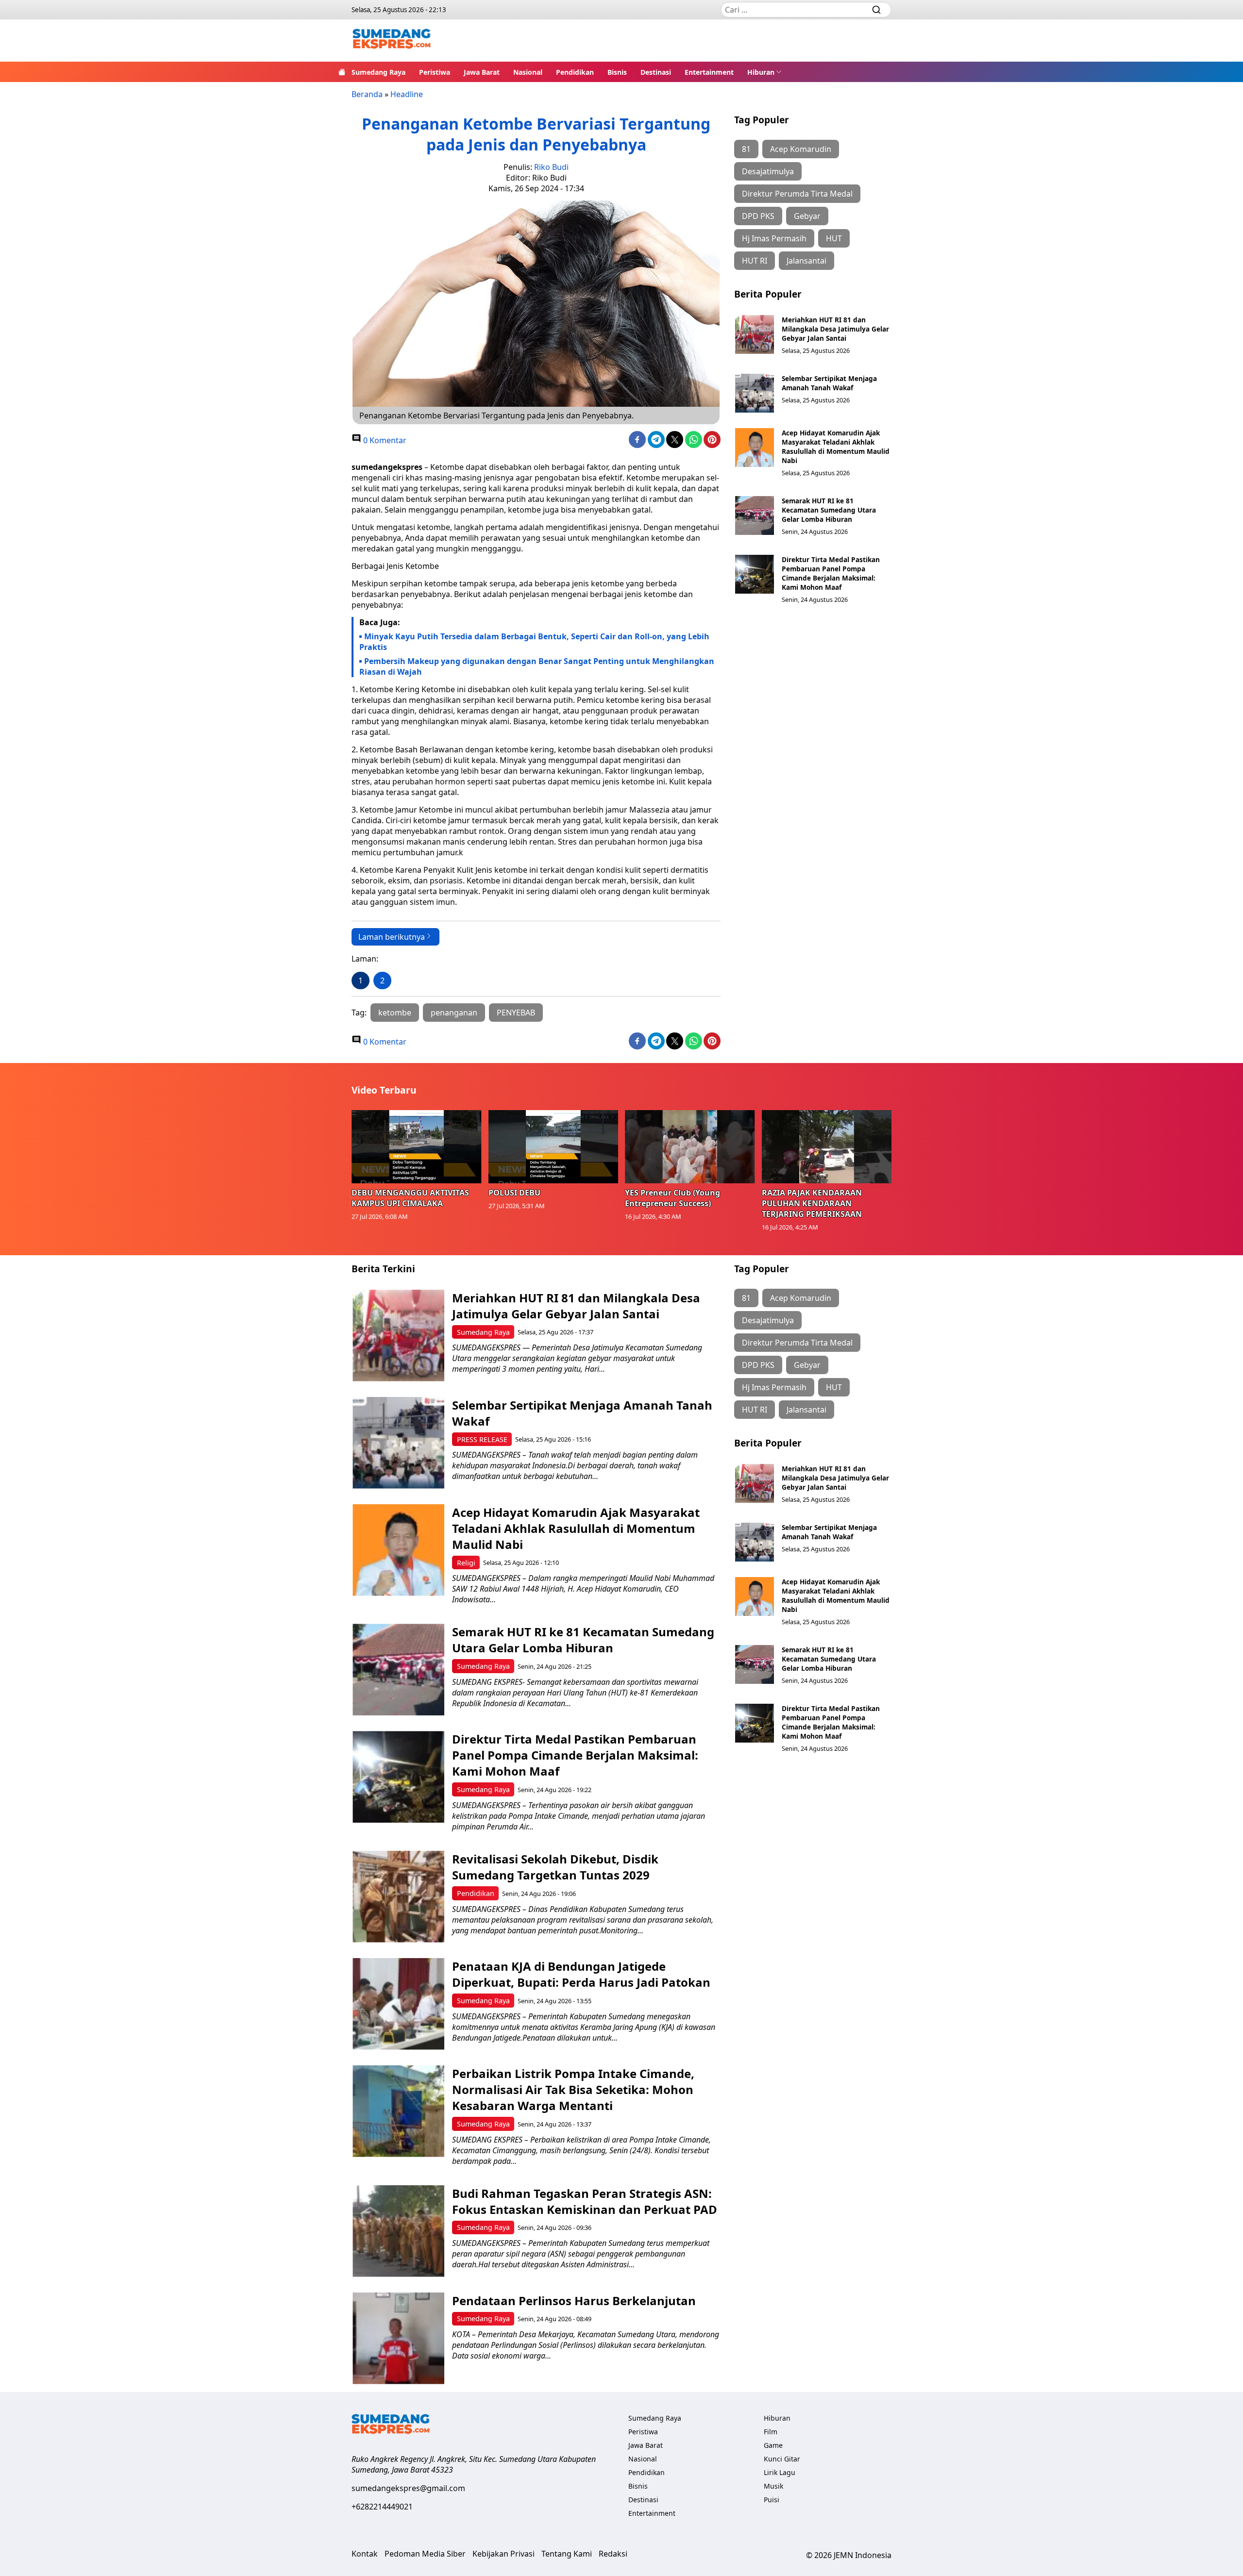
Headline (407, 94)
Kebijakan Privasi (504, 2554)
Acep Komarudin (801, 149)
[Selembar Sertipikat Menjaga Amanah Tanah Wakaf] (755, 393)
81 (746, 149)
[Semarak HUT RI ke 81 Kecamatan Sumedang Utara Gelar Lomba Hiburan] (755, 515)
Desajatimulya (768, 171)
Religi (466, 1563)
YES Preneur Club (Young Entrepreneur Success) (672, 1198)
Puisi (772, 2500)
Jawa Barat (482, 72)
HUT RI (755, 261)
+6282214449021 (382, 2507)
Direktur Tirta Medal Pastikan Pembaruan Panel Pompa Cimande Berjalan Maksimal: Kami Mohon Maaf (831, 573)
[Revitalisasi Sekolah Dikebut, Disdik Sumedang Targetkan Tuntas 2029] (398, 1897)
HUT (834, 238)
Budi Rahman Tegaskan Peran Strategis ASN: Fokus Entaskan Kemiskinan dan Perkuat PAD (585, 2201)
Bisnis (617, 72)
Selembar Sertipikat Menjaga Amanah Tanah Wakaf (829, 383)
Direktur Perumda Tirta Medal (797, 194)
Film (771, 2432)
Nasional (528, 72)
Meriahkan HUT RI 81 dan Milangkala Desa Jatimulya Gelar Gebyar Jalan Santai (835, 329)
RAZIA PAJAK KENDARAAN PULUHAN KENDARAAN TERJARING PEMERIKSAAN (812, 1203)
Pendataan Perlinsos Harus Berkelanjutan (574, 2301)
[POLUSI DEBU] (554, 1147)
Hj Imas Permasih (774, 238)
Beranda (367, 94)
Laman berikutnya (392, 937)
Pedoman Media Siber (425, 2554)
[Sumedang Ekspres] (392, 41)
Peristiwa (435, 72)
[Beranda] (342, 72)
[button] (764, 72)
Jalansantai (806, 261)
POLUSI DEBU (514, 1193)
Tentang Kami (567, 2554)
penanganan (454, 1013)
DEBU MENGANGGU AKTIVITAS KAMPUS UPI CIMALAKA (410, 1198)
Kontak (365, 2554)
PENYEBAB (516, 1013)
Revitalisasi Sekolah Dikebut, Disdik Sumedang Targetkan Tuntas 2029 (555, 1867)
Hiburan (761, 72)
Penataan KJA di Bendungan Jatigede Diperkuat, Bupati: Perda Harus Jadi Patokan (581, 1974)
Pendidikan (575, 72)
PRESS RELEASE (482, 1439)
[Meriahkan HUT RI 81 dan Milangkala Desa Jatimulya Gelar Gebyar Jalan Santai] (755, 334)
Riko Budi (551, 167)
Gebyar (807, 216)
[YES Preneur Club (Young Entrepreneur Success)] (690, 1147)
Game (773, 2445)
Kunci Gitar (782, 2459)
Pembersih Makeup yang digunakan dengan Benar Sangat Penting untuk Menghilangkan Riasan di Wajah (537, 666)
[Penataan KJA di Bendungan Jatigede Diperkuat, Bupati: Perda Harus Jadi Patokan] (398, 2004)
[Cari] (876, 10)
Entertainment (709, 72)
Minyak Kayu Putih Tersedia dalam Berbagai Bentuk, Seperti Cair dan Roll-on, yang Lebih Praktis (534, 642)
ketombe (395, 1013)
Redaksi (613, 2554)
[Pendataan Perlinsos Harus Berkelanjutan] (398, 2338)
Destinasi (656, 72)
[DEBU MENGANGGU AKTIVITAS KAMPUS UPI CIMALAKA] (417, 1147)
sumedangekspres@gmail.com (408, 2488)
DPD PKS (758, 216)
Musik (773, 2486)
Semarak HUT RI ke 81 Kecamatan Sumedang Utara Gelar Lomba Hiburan (829, 510)
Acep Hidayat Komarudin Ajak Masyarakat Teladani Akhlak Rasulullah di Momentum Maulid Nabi (836, 447)
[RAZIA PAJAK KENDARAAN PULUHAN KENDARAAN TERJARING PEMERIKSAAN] (827, 1147)
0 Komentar (384, 440)
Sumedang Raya (378, 72)
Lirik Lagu (780, 2472)
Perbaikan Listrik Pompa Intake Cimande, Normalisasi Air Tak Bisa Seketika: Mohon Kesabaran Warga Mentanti (573, 2089)
